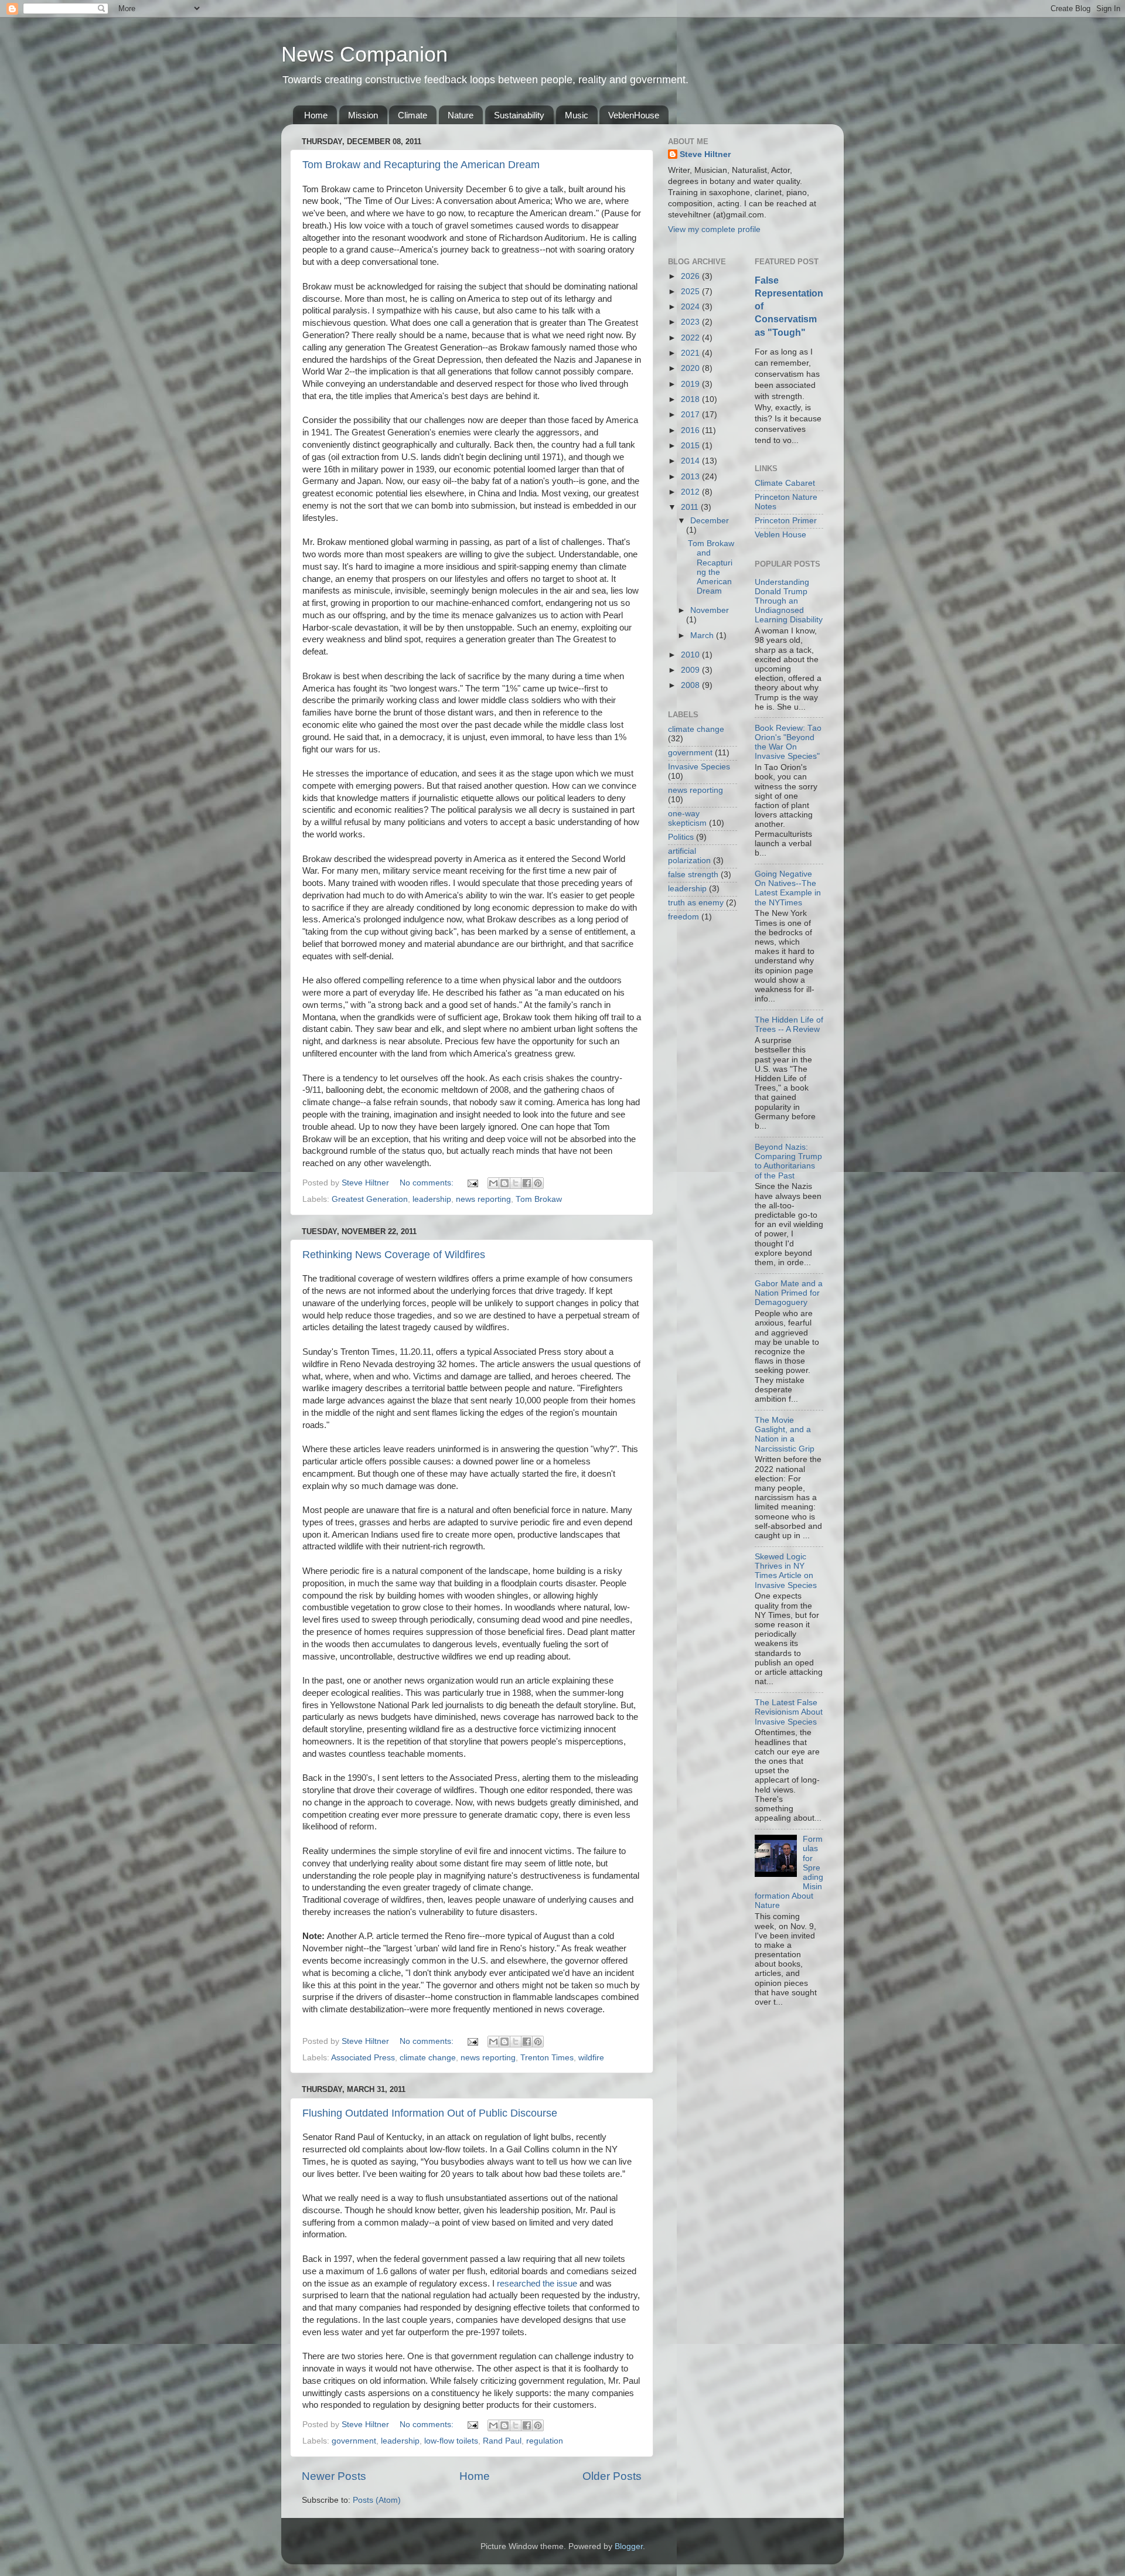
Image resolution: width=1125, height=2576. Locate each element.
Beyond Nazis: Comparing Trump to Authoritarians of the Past (788, 1161)
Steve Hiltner (705, 154)
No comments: (428, 1183)
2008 (691, 685)
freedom (683, 917)
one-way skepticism (687, 818)
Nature (461, 115)
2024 (691, 307)
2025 (691, 292)
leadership (432, 1199)
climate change (428, 2058)
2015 (691, 446)
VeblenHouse (634, 115)
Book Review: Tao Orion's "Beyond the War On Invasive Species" (788, 742)
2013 (691, 477)
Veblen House (780, 535)
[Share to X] (516, 1183)
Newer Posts (334, 2476)
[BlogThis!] (504, 1183)
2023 (691, 322)
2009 (691, 670)
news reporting (483, 1199)
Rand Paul (502, 2441)
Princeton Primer (786, 521)
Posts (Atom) (377, 2500)
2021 (691, 353)
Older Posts (612, 2476)
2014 (691, 461)
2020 (691, 368)
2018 (691, 399)
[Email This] (493, 1183)
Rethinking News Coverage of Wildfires (394, 1255)
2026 (691, 276)
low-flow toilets (451, 2441)
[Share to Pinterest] (538, 1183)
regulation (545, 2441)
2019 (691, 384)
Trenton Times (547, 2058)
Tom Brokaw (539, 1199)
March (703, 636)
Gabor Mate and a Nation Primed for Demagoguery (789, 1293)
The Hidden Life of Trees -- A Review (789, 1025)
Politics (681, 837)
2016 (691, 430)
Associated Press (363, 2058)
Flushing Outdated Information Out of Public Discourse (430, 2113)
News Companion (364, 54)
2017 (691, 415)
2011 (691, 507)
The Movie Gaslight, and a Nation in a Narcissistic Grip (785, 1434)
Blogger (629, 2546)
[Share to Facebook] (527, 1183)
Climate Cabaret (785, 483)
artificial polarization (689, 856)
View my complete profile (714, 229)
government (354, 2441)
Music (577, 115)
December (710, 521)
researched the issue (537, 2284)
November (710, 610)
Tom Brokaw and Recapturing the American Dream (421, 165)
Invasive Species (699, 767)
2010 (691, 655)
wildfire (591, 2058)
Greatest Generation (370, 1199)
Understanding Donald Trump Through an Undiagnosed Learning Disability (789, 601)
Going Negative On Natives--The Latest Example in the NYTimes (788, 888)
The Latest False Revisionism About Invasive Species (789, 1712)
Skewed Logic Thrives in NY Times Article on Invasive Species (786, 1571)
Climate (412, 115)
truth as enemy (696, 903)
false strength (693, 875)
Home (316, 115)
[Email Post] (472, 1183)
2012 (691, 492)
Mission (363, 115)
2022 (691, 338)
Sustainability (519, 115)
